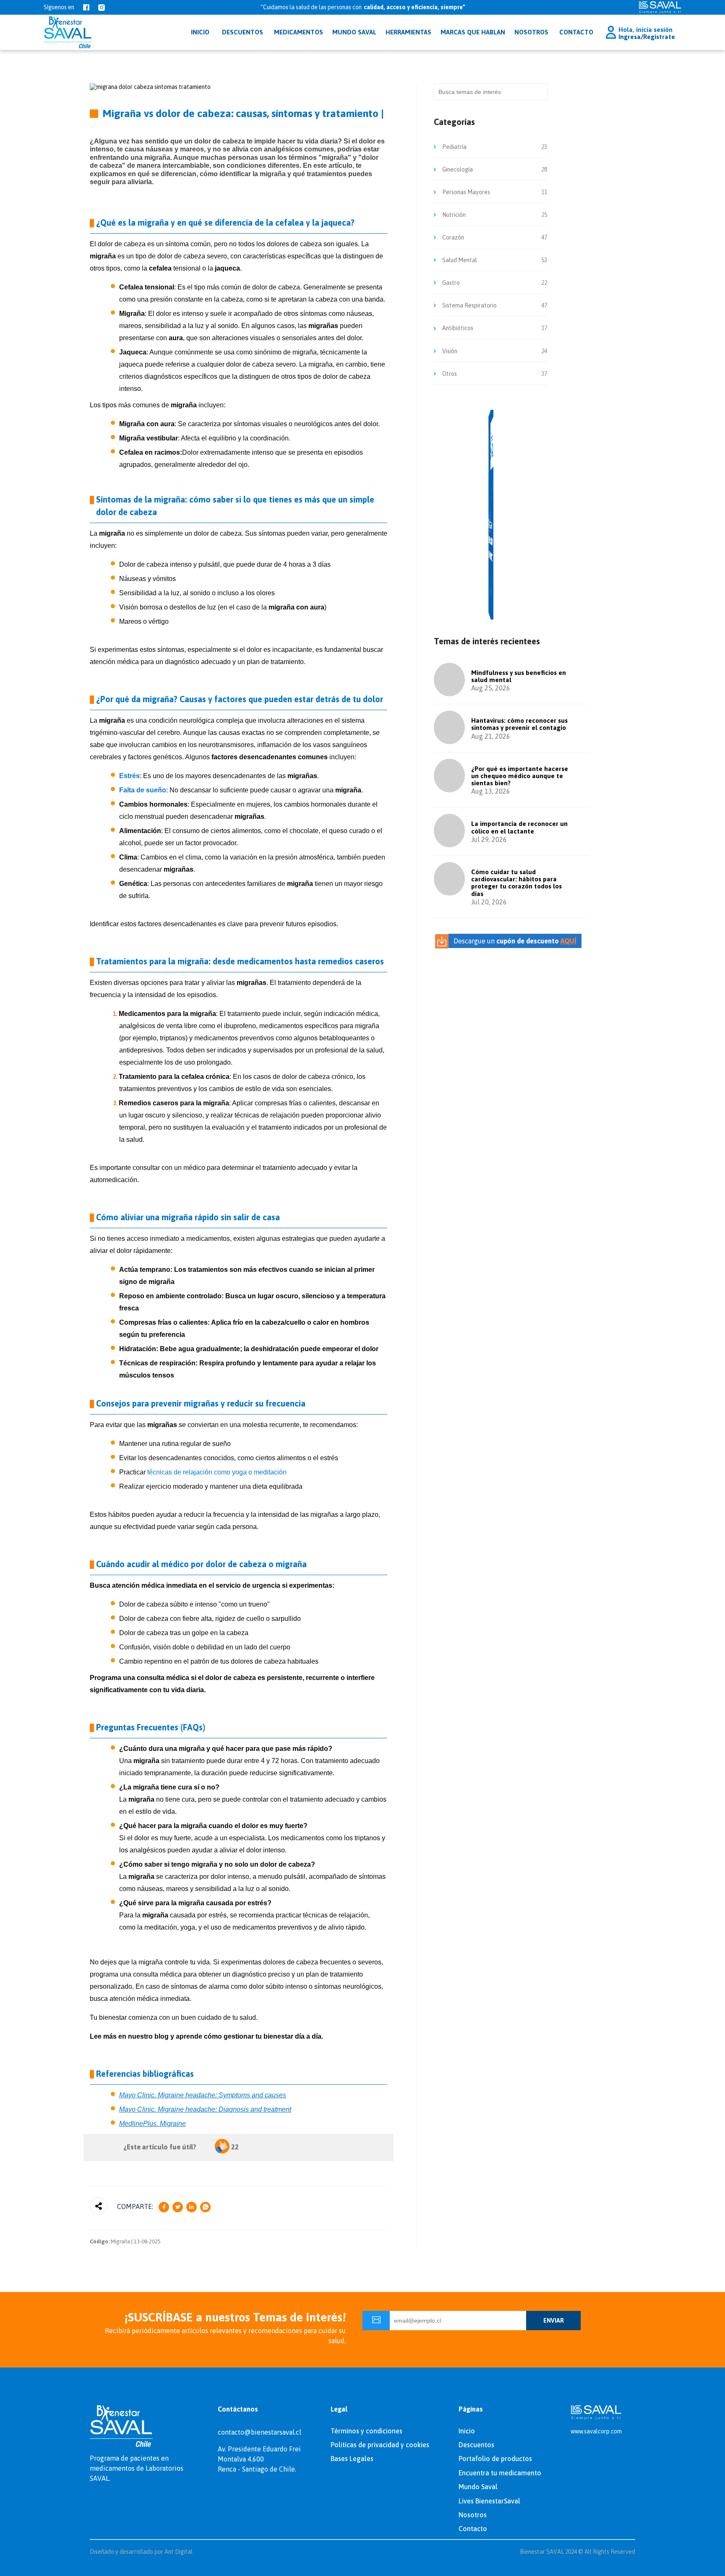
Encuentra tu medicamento (500, 2473)
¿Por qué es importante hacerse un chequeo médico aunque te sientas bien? (520, 776)
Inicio (467, 2431)
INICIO (200, 32)
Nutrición (454, 215)
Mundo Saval (478, 2487)
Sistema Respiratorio (469, 305)
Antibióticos (458, 328)
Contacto (576, 32)
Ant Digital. (179, 2552)
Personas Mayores (466, 192)
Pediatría (454, 147)
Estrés (129, 776)
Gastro (451, 283)
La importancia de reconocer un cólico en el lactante (519, 827)
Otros (450, 374)
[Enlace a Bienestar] (68, 32)
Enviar (554, 2321)
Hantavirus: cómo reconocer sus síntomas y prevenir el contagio (519, 724)
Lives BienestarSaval (489, 2501)
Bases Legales (352, 2459)
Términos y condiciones (366, 2431)
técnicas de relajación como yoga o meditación (217, 1472)
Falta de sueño (143, 790)
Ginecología (458, 169)
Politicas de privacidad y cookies (380, 2445)
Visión (450, 351)
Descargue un (515, 941)
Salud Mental (460, 260)
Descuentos (476, 2445)
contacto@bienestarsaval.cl (259, 2432)
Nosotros (531, 32)
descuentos (243, 32)
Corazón (453, 237)
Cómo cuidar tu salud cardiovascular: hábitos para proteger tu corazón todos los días (516, 883)
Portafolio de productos (495, 2459)
